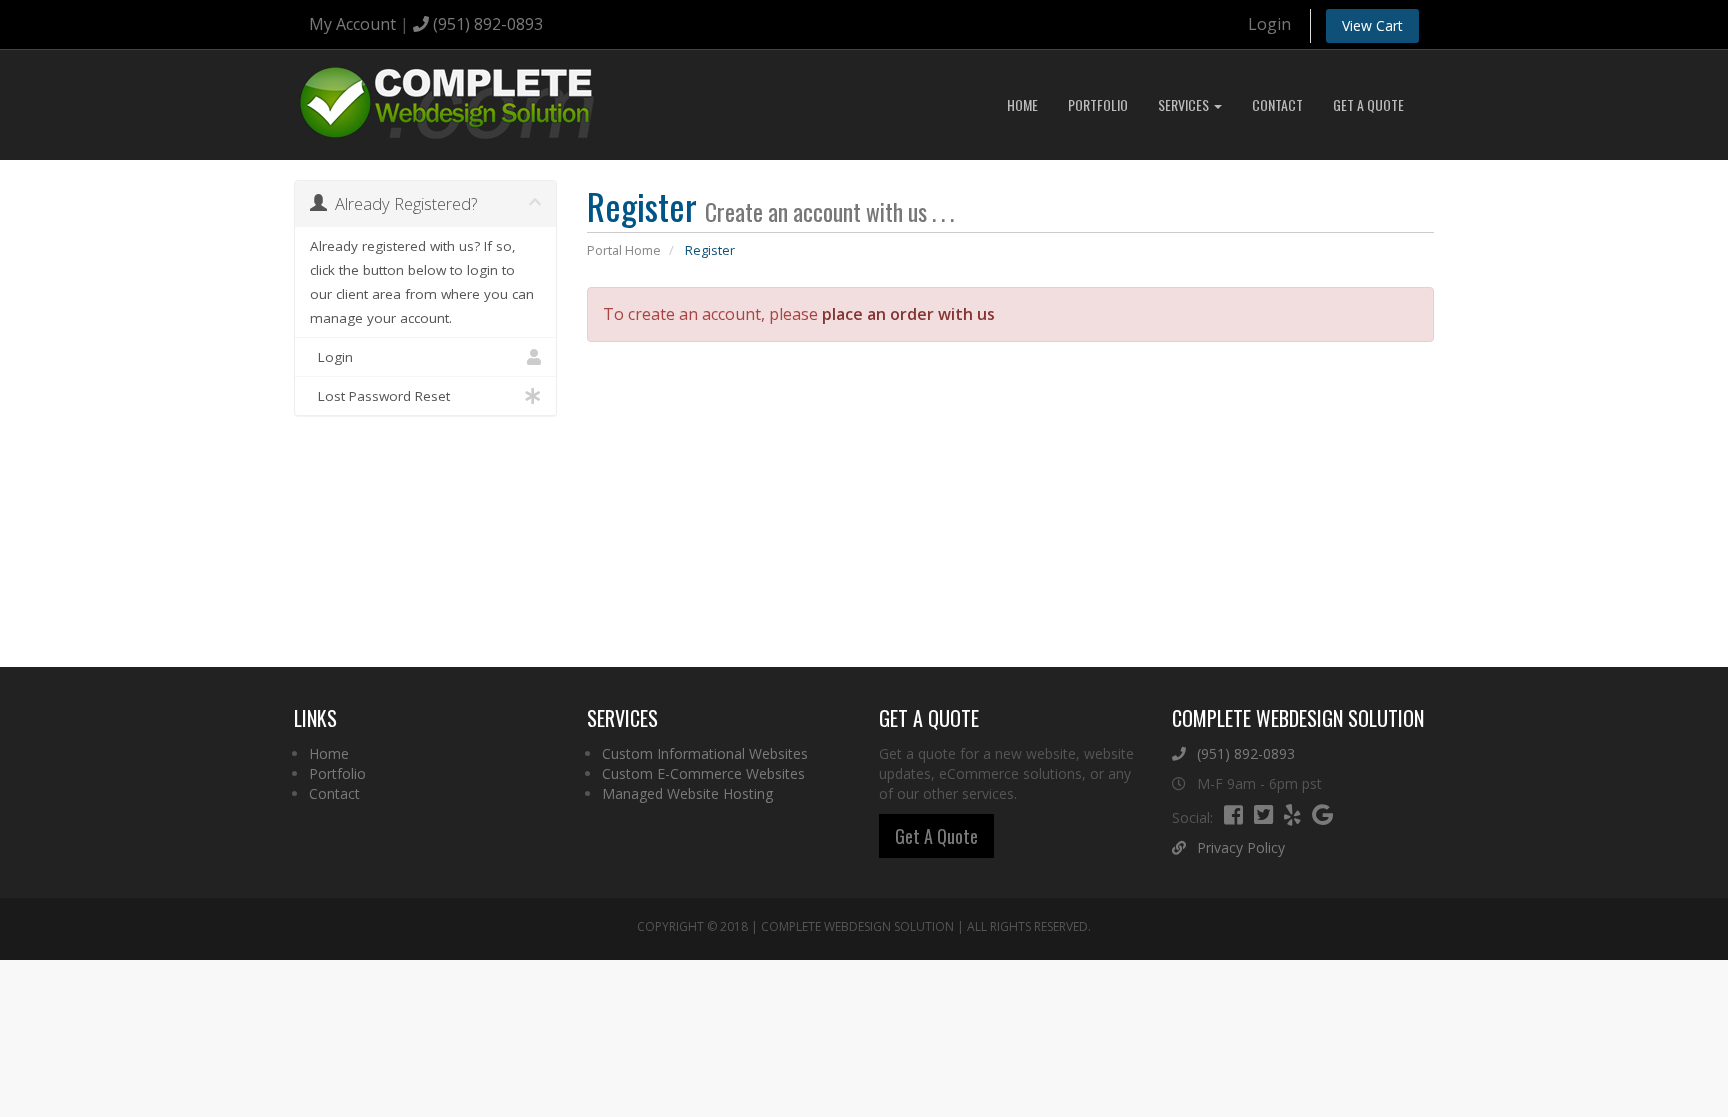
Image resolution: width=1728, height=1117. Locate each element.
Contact (1277, 104)
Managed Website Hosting (687, 793)
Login (1269, 24)
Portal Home (624, 250)
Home (1022, 104)
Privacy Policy (1239, 847)
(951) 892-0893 (486, 24)
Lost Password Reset (380, 396)
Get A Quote (1368, 104)
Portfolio (1098, 104)
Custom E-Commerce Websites (703, 773)
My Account (352, 24)
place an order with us (908, 314)
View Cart (1372, 25)
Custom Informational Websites (705, 753)
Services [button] (1185, 104)
